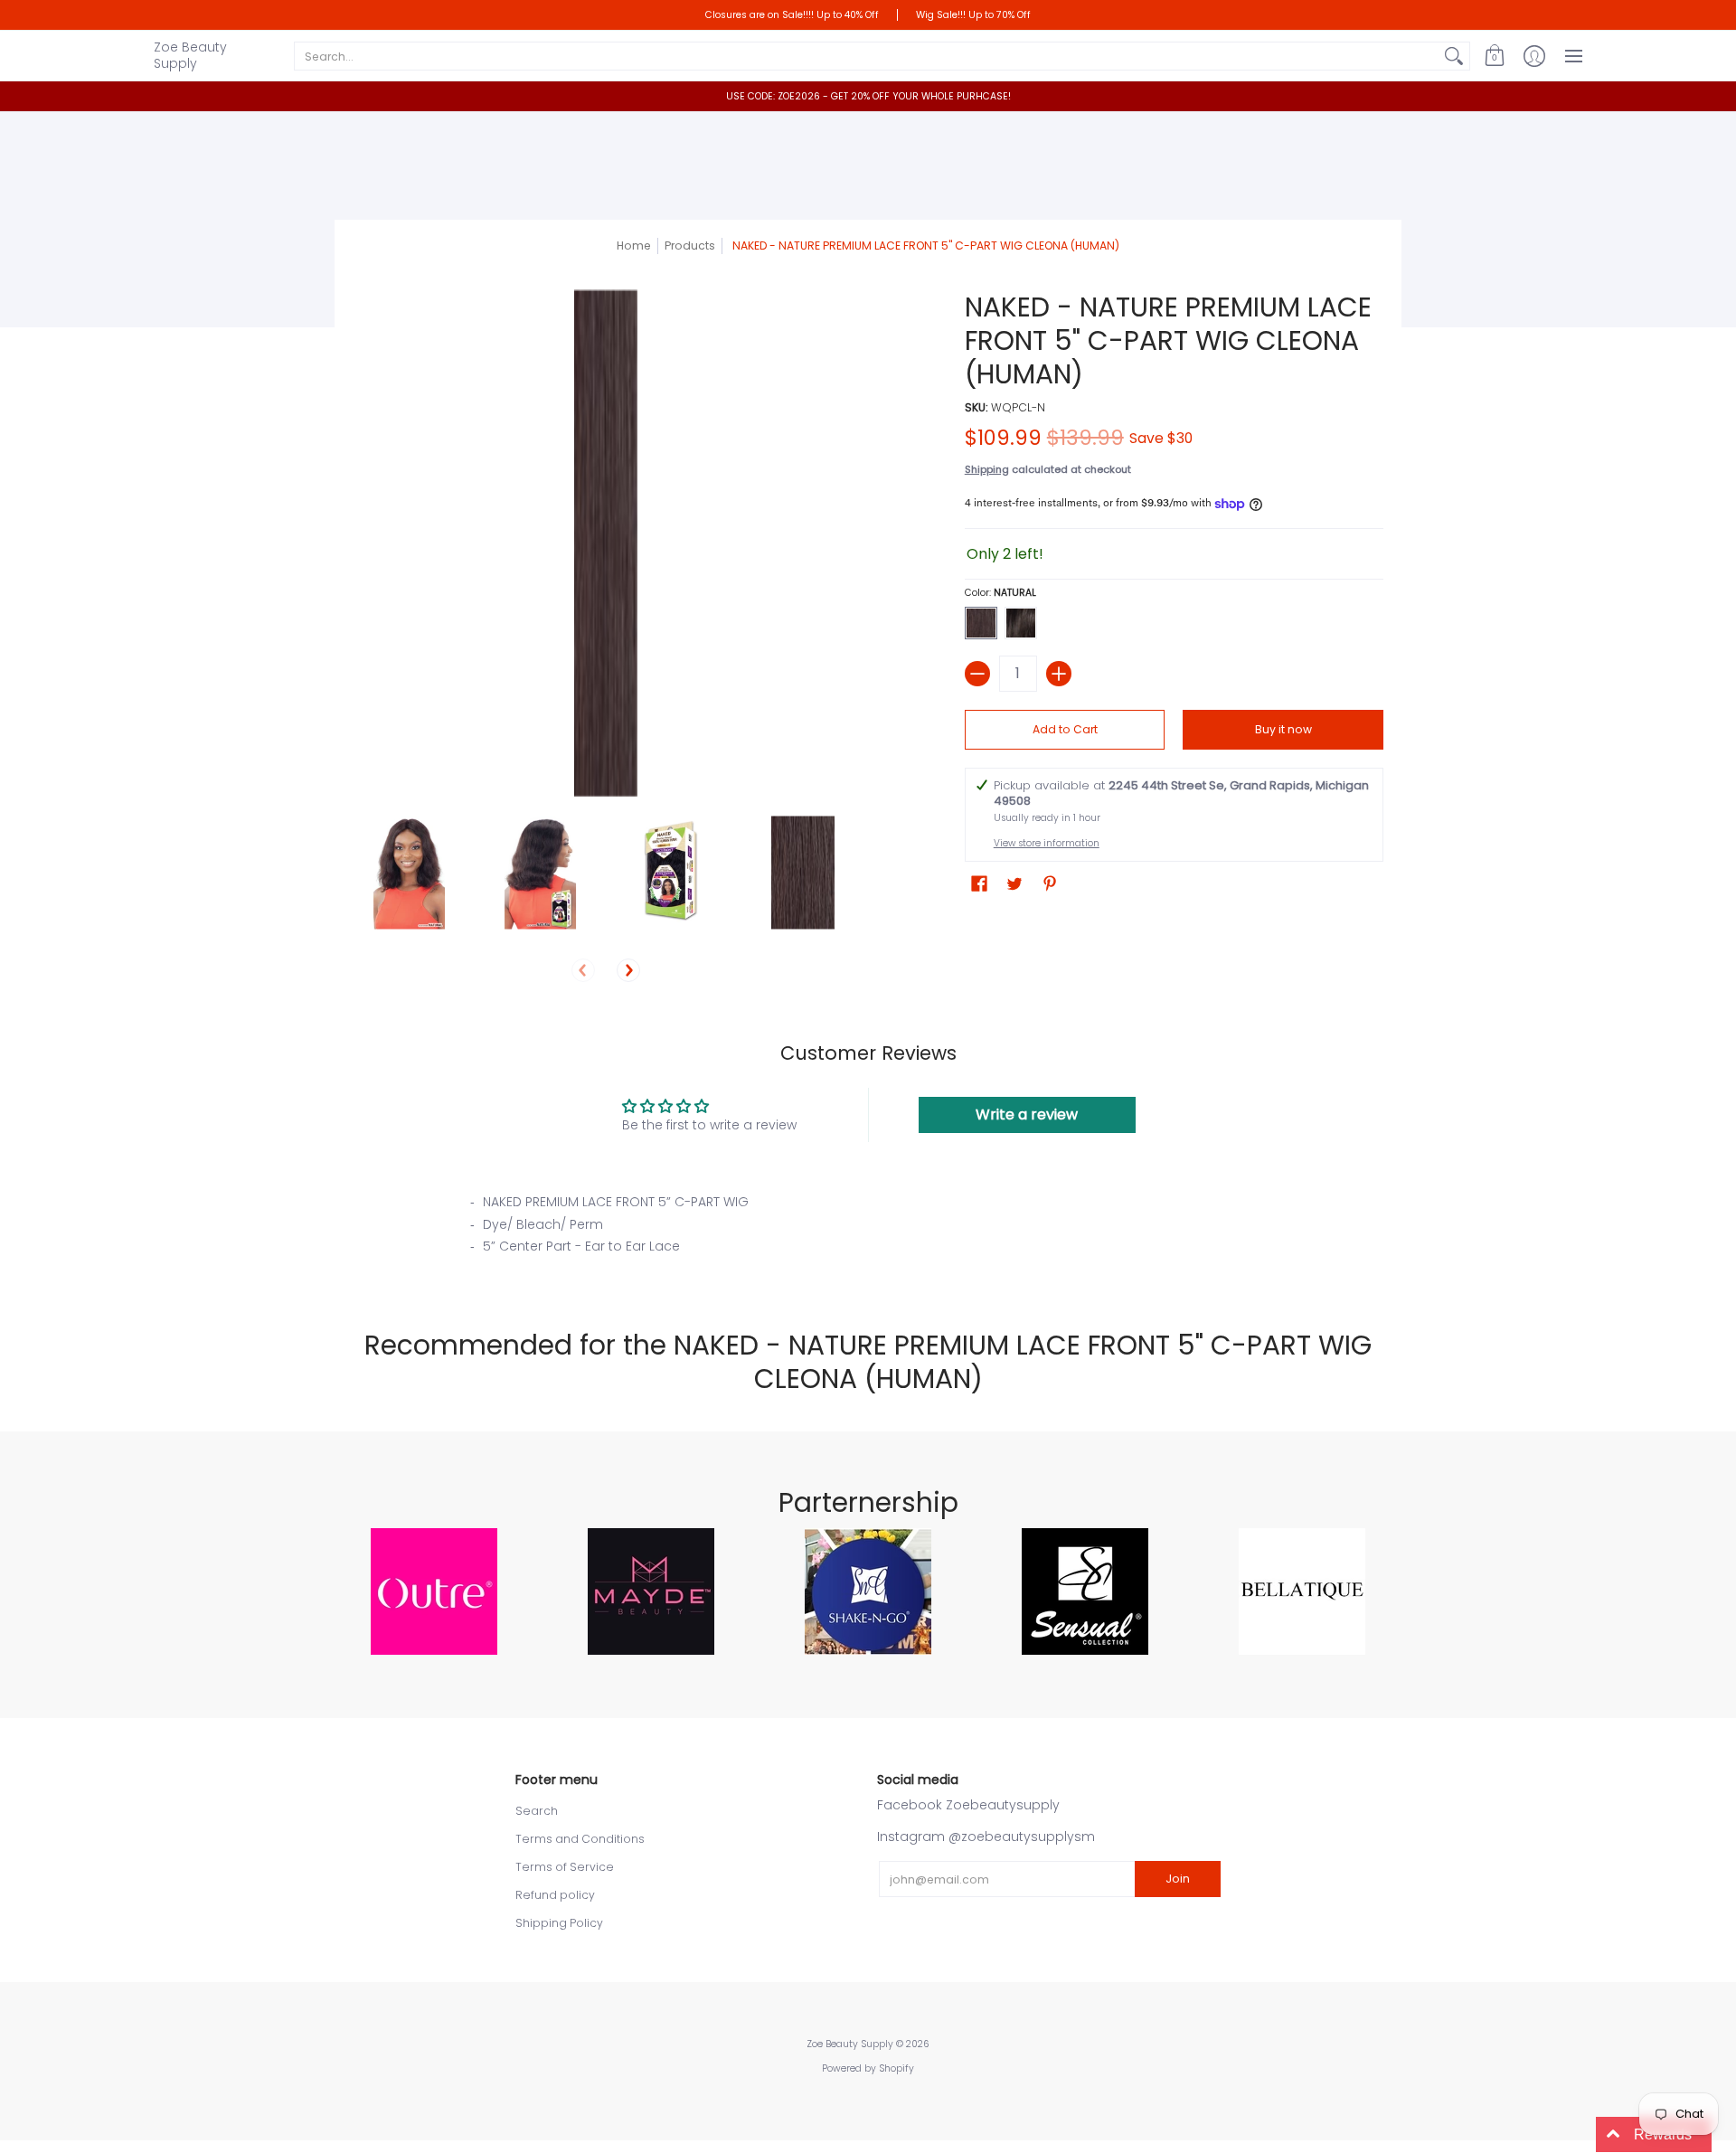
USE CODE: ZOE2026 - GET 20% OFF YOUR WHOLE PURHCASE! (868, 96)
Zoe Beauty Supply (190, 55)
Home (634, 246)
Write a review (1027, 1114)
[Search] (1454, 56)
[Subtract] (977, 674)
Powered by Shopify (868, 2068)
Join (1178, 1879)
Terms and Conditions (580, 1839)
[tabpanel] (868, 1230)
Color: (1000, 593)
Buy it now (1283, 729)
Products (690, 246)
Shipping (987, 469)
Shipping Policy (559, 1923)
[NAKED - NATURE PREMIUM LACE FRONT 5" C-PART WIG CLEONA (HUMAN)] (409, 873)
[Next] (628, 970)
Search (537, 1811)
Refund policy (555, 1895)
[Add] (1059, 674)
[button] (1495, 56)
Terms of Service (565, 1867)
